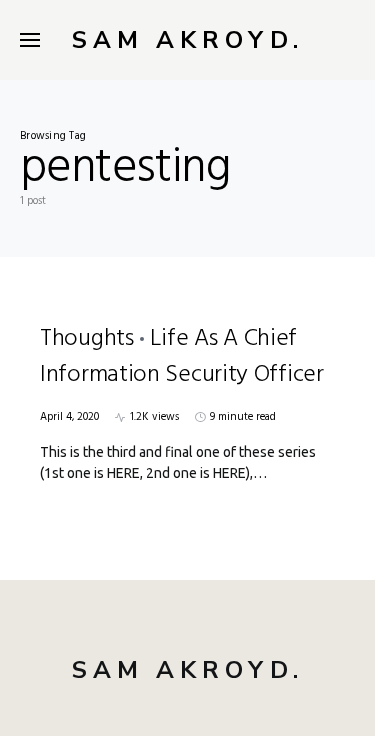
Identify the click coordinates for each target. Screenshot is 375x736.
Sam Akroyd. (188, 40)
